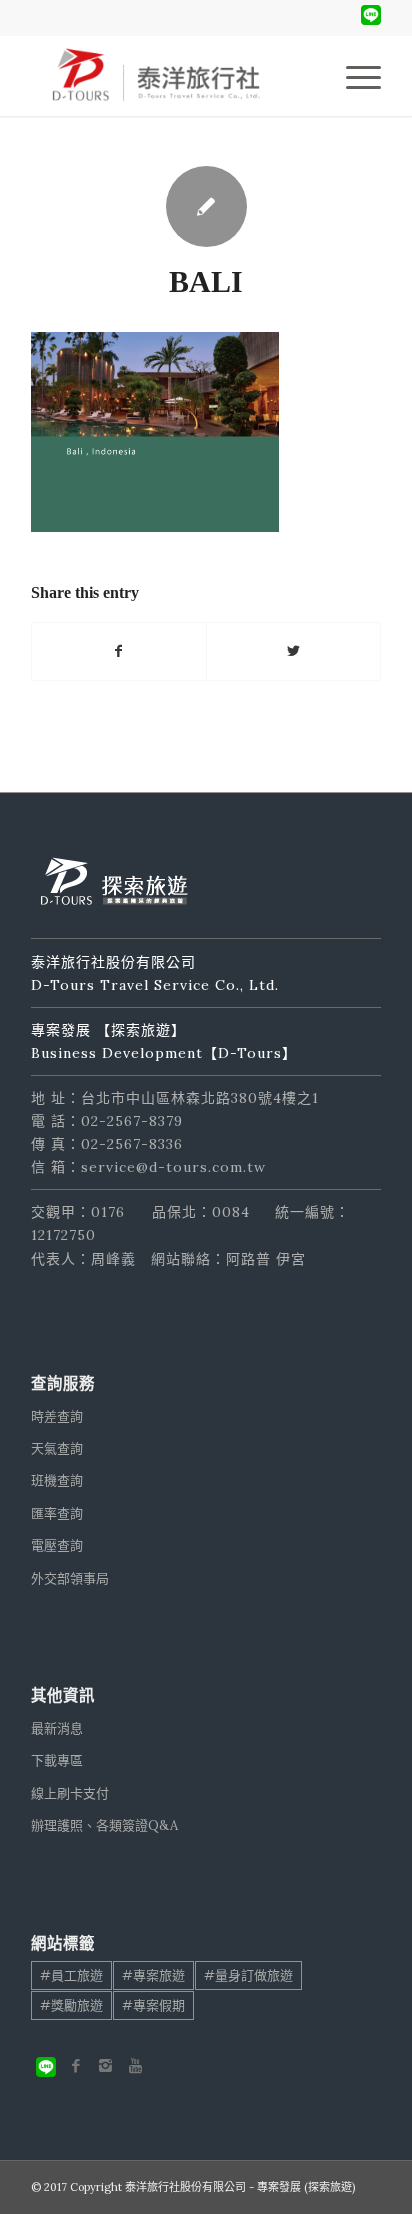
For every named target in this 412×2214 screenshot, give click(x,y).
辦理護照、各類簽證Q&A (104, 1825)
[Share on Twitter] (293, 651)
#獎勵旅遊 (71, 2005)
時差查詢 (57, 1416)
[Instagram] (106, 2066)
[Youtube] (136, 2066)
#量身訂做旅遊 (248, 1975)
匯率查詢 (57, 1513)
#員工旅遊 (71, 1975)
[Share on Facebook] (119, 651)
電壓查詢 (57, 1545)
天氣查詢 (57, 1448)
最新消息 (57, 1728)
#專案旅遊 (153, 1975)
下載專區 (57, 1760)
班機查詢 (57, 1480)
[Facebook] (76, 2066)
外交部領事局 (70, 1578)
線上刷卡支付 (70, 1793)
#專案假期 (153, 2005)
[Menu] (353, 76)
